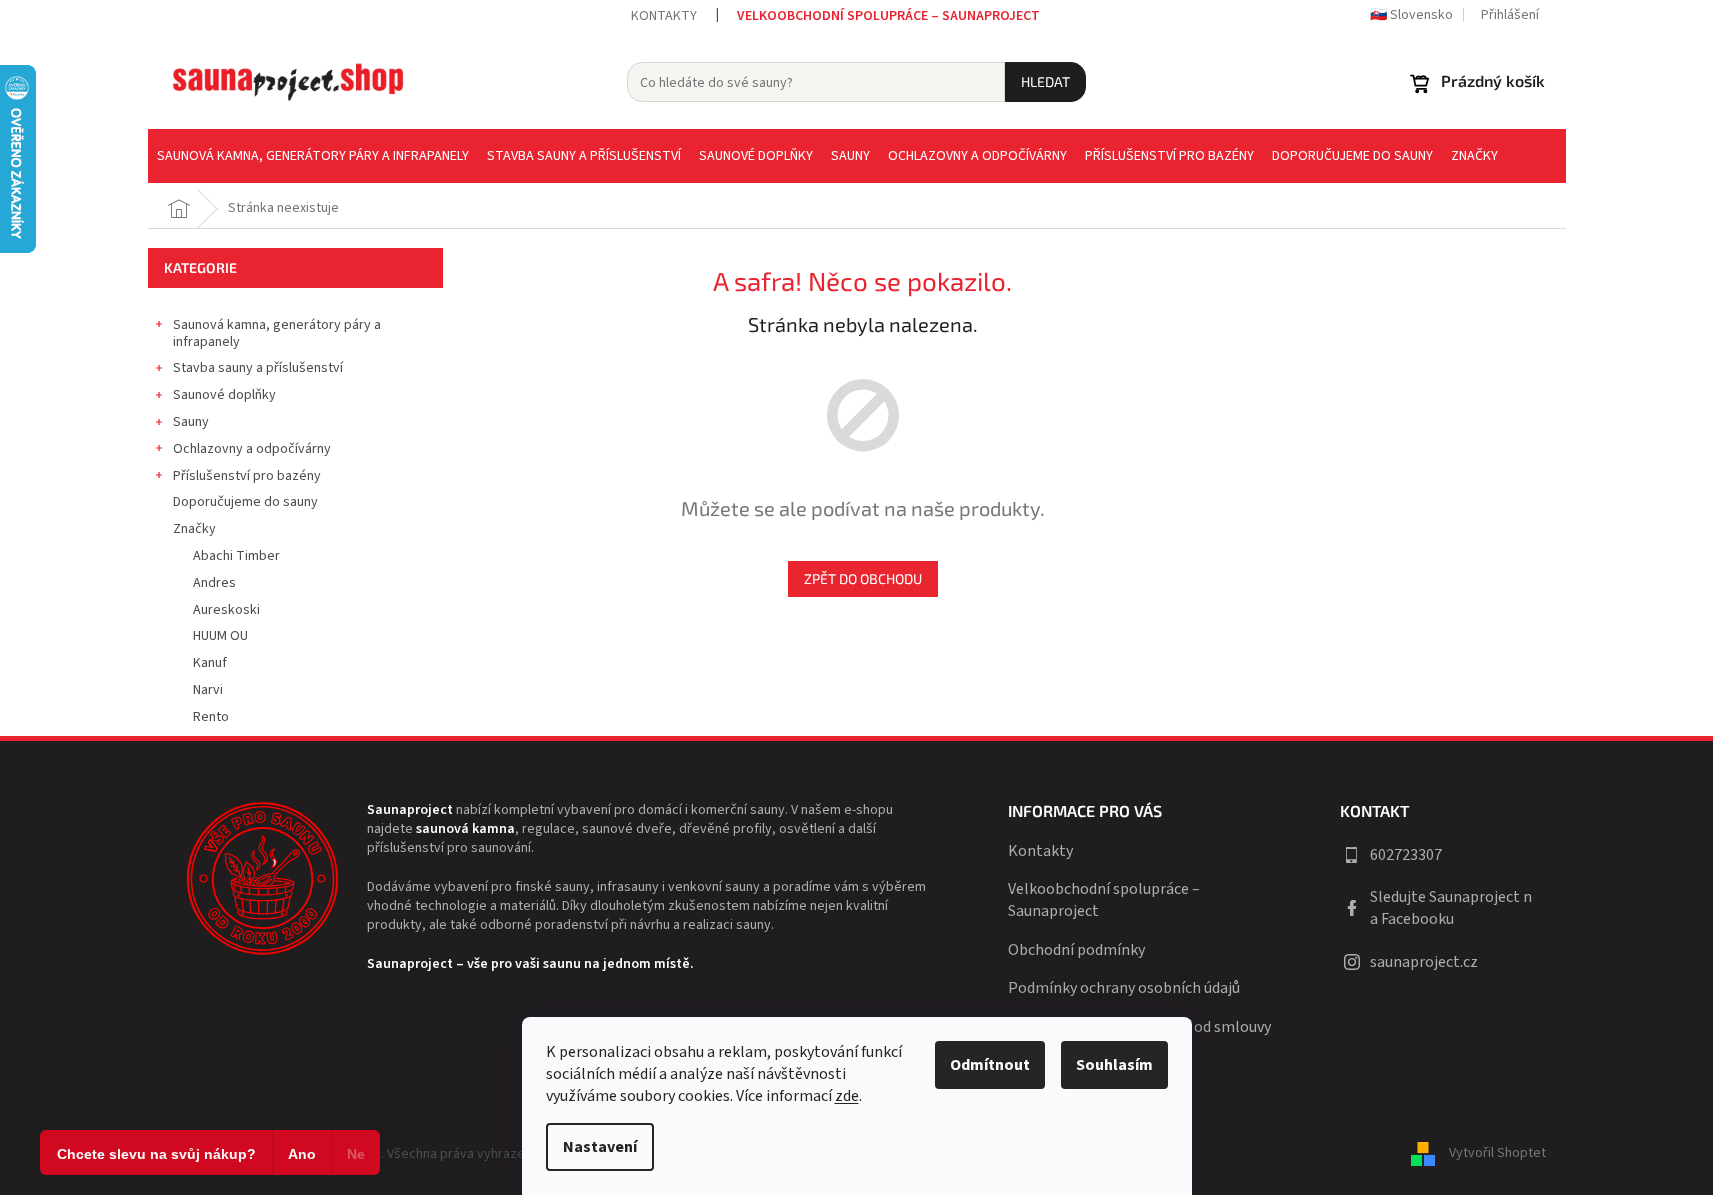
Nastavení (600, 1147)
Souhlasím (1114, 1065)
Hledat (1045, 81)
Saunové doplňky (224, 395)
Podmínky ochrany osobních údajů (1124, 988)
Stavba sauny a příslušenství (258, 368)
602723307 (1406, 855)
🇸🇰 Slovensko (1411, 15)
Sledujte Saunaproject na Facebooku (1451, 908)
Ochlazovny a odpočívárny (252, 449)
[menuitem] (313, 156)
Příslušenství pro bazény (247, 476)
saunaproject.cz (1424, 962)
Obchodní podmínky (1076, 950)
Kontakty (664, 16)
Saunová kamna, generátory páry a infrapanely (277, 333)
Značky (194, 529)
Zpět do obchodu (863, 578)
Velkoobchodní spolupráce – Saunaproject (888, 16)
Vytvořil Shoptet (1497, 1154)
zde (847, 1096)
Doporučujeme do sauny (245, 502)
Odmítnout (990, 1065)
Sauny (191, 422)
